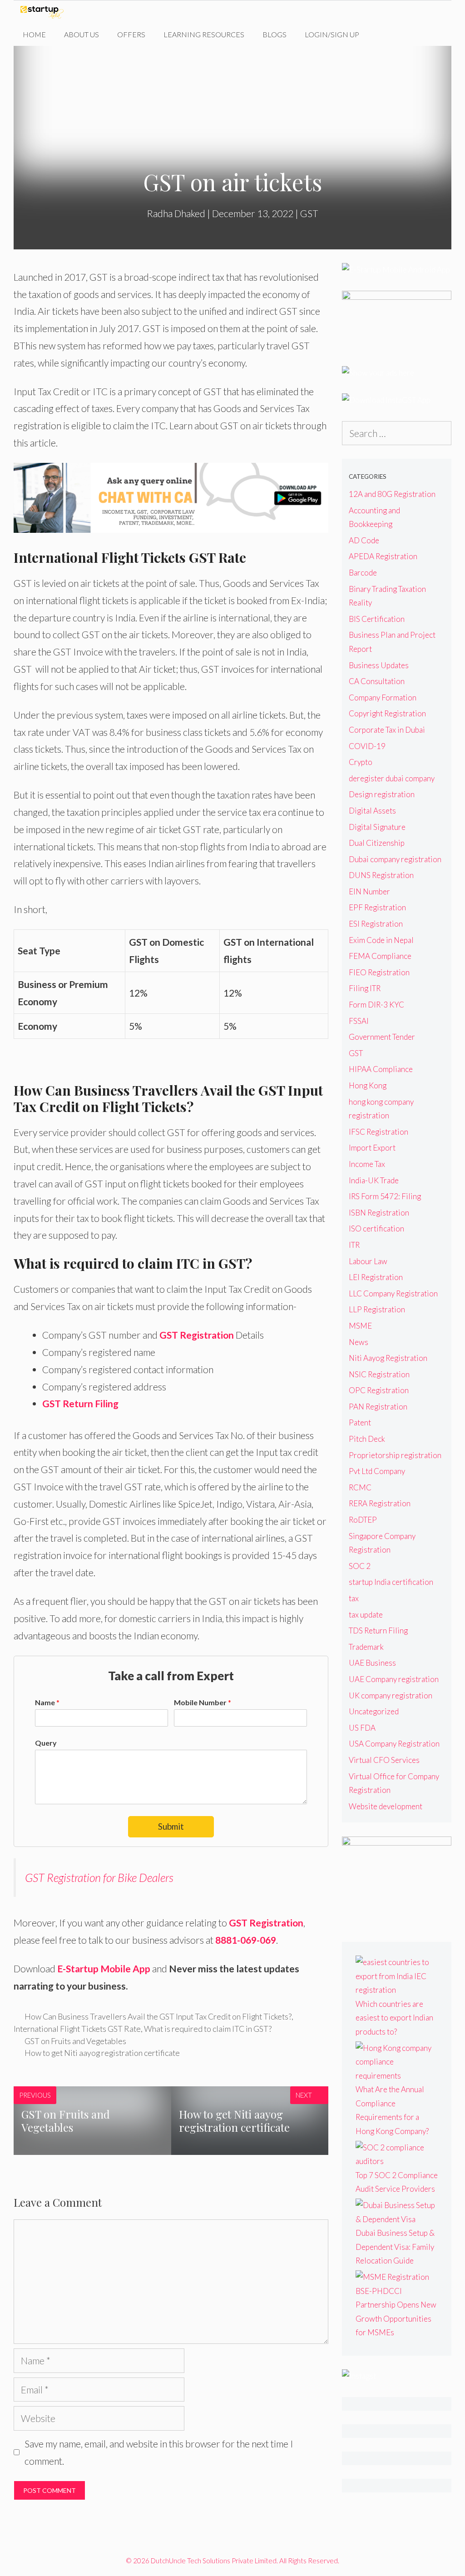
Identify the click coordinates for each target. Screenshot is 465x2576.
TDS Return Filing (378, 1630)
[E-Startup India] (44, 12)
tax (354, 1598)
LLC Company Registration (393, 1293)
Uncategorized (374, 1711)
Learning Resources (204, 34)
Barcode (363, 573)
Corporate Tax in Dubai (387, 730)
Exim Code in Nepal (381, 940)
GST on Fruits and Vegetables (75, 2041)
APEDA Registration (383, 556)
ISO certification (376, 1228)
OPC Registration (379, 1390)
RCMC (360, 1487)
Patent (360, 1422)
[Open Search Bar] (382, 35)
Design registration (382, 794)
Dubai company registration (395, 859)
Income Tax (367, 1164)
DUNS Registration (381, 875)
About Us (82, 34)
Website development (386, 1806)
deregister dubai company (392, 778)
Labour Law (368, 1261)
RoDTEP (363, 1520)
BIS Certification (377, 619)
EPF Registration (377, 907)
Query (46, 1743)
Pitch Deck (367, 1439)
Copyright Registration (387, 713)
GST (309, 213)
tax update (366, 1615)
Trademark (366, 1647)
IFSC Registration (378, 1132)
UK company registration (391, 1695)
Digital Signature (377, 827)
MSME (360, 1326)
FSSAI (359, 1021)
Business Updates (379, 665)
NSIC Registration (379, 1374)
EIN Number (369, 891)
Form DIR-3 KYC (376, 1005)
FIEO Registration (379, 972)
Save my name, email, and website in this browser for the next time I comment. (159, 2452)
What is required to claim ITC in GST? (208, 2029)
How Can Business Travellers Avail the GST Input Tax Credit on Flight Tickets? (158, 2016)
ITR (354, 1245)
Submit (171, 1826)
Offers (131, 34)
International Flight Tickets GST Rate (77, 2029)
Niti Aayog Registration (388, 1358)
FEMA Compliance (380, 956)
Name (47, 1702)
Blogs (275, 34)
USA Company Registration (394, 1744)
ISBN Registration (379, 1213)
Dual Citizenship (377, 843)
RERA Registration (380, 1503)
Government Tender (382, 1037)
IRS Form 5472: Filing (385, 1196)
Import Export (372, 1148)
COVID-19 (367, 746)
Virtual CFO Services (384, 1760)
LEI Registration (376, 1277)
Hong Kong (368, 1085)
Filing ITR (365, 988)
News (359, 1342)
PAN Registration (378, 1407)
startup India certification (391, 1582)
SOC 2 (360, 1566)
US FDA (362, 1728)
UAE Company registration (394, 1679)
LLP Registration (377, 1309)
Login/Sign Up (332, 34)
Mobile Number (203, 1702)
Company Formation (383, 697)
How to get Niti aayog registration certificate (102, 2053)
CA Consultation (377, 681)
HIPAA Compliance (381, 1069)
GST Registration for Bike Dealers (99, 1877)
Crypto (361, 762)
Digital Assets (372, 811)
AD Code (364, 540)
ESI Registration (376, 924)
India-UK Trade (374, 1180)
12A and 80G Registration (392, 494)
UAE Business (372, 1663)
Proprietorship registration (395, 1455)
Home (34, 34)
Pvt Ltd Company (377, 1471)
